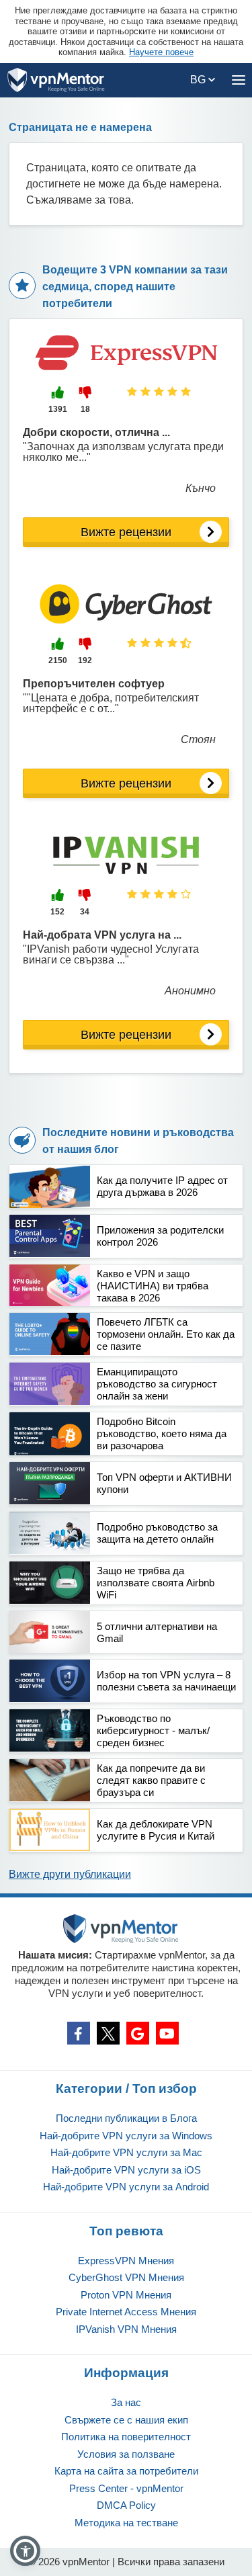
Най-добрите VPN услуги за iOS (126, 2170)
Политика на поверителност (126, 2437)
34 (85, 912)
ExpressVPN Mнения (126, 2261)
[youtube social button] (167, 2033)
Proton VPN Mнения (126, 2295)
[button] (25, 2551)
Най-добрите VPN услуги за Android (126, 2187)
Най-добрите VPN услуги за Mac (126, 2152)
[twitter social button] (108, 2033)
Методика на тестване (126, 2523)
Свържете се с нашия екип (126, 2420)
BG (199, 80)
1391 (58, 409)
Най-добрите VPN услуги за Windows (126, 2136)
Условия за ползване (126, 2454)
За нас (126, 2402)
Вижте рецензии (126, 532)
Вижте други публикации (70, 1874)
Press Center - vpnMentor (126, 2488)
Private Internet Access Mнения (126, 2312)
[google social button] (138, 2033)
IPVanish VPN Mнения (126, 2329)
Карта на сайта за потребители (126, 2471)
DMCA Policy (126, 2505)
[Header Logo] (56, 80)
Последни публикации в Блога (126, 2118)
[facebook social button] (79, 2033)
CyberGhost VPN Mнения (126, 2277)
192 (85, 660)
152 (57, 912)
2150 (58, 660)
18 (85, 409)
